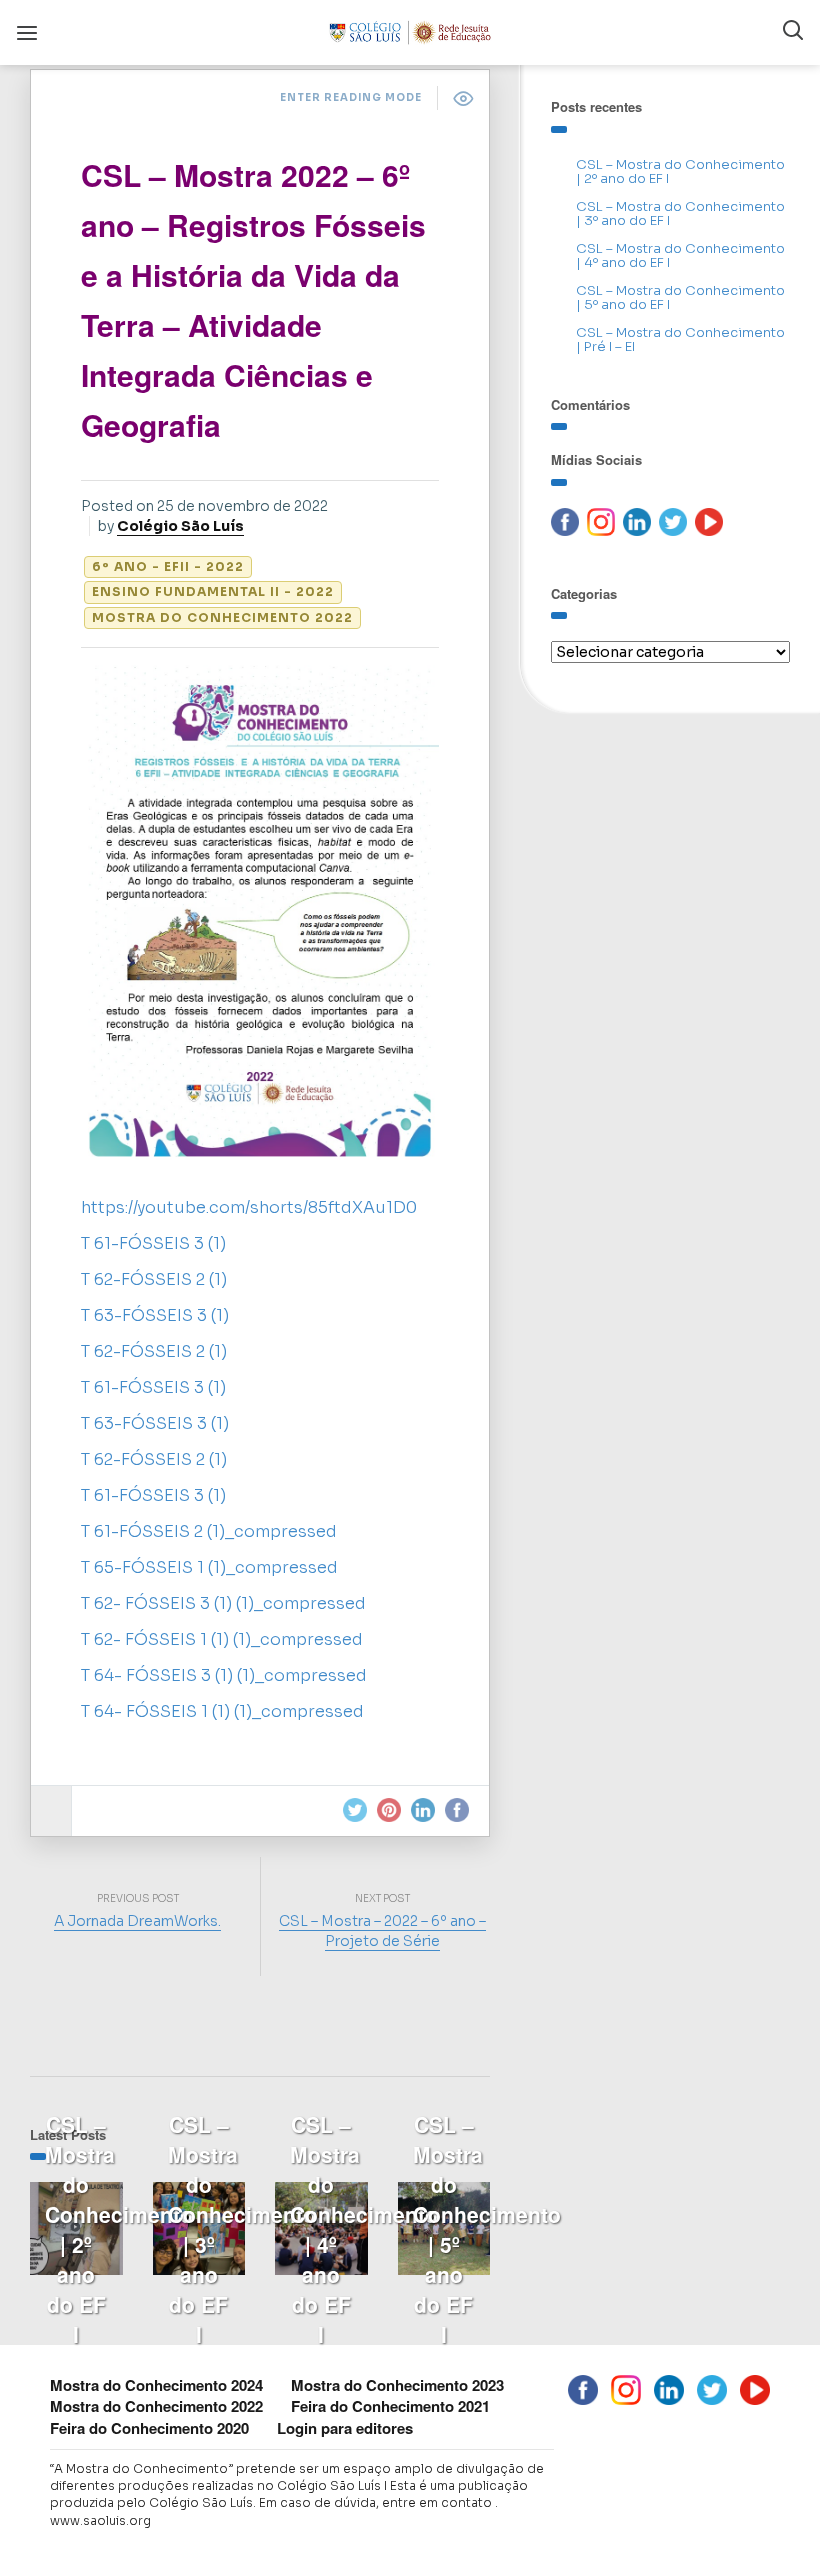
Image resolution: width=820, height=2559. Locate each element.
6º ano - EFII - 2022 (168, 566)
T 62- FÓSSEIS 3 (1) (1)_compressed (223, 1603)
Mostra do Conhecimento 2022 (222, 617)
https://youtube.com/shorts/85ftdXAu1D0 (249, 1207)
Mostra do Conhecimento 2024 (156, 2385)
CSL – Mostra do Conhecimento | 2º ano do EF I (680, 171)
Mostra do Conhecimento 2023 (397, 2385)
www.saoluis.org (100, 2520)
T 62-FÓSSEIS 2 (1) (154, 1279)
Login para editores (345, 2428)
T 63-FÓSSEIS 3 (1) (155, 1315)
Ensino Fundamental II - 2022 (213, 591)
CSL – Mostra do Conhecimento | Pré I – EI (680, 339)
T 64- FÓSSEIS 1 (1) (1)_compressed (222, 1711)
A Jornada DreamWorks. (137, 1921)
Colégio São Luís (180, 526)
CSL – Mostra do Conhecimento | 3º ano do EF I (680, 213)
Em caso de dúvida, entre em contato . (378, 2502)
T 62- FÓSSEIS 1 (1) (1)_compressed (222, 1639)
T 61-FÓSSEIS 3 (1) (153, 1243)
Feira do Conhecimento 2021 (390, 2406)
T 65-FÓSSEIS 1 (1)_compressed (209, 1567)
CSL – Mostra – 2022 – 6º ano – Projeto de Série (382, 1931)
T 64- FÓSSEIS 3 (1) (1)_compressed (224, 1675)
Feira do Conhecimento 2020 (149, 2428)
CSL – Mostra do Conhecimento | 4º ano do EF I (680, 255)
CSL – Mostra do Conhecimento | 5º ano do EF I (680, 297)
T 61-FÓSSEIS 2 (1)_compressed (209, 1531)
